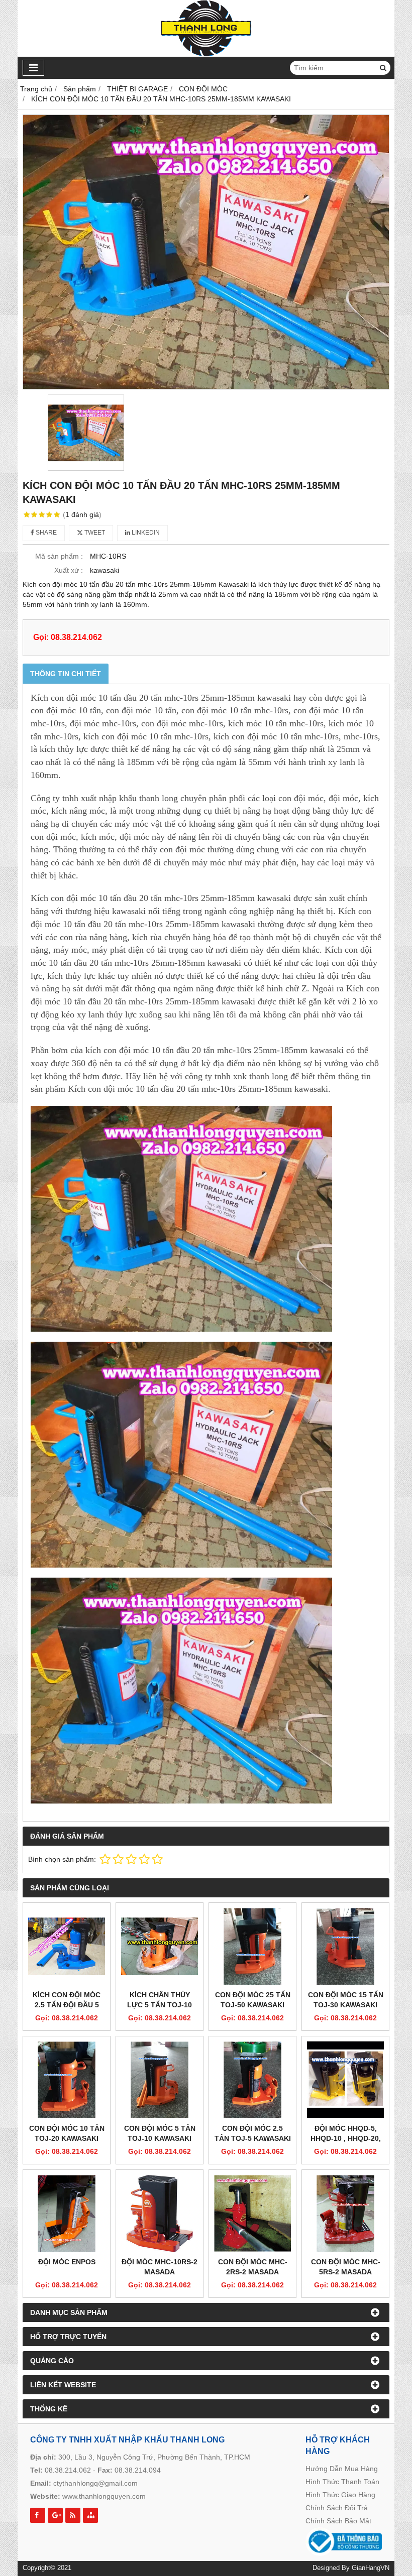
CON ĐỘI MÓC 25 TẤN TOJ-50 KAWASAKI (253, 2000)
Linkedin (145, 533)
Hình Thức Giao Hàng (340, 2495)
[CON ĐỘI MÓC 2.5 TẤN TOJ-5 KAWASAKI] (252, 2080)
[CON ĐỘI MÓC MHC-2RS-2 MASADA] (252, 2213)
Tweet (94, 533)
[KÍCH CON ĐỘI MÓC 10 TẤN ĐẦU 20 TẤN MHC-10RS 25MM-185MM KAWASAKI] (206, 252)
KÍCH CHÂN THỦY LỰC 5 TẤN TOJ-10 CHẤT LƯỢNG (160, 2005)
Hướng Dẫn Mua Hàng (342, 2469)
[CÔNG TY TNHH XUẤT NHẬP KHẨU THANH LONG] (206, 54)
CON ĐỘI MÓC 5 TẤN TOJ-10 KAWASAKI (160, 2133)
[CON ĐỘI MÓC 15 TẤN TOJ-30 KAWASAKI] (345, 1946)
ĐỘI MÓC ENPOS (67, 2262)
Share (45, 533)
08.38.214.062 (68, 2470)
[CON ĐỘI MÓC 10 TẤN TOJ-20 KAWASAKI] (67, 2080)
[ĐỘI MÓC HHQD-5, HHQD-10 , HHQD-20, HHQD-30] (345, 2080)
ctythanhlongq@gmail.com (95, 2483)
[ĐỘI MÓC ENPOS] (67, 2213)
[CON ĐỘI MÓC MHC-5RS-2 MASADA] (345, 2213)
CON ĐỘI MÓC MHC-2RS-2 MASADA (253, 2267)
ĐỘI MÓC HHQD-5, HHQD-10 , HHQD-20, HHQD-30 (346, 2138)
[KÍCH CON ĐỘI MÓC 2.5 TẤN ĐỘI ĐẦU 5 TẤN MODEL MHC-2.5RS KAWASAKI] (67, 1946)
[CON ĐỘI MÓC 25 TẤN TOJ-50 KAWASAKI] (252, 1946)
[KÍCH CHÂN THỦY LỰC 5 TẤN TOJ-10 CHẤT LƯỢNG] (160, 1946)
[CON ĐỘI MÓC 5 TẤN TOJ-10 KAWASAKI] (160, 2080)
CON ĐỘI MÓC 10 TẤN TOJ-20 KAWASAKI (67, 2133)
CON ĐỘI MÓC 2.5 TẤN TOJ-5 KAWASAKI (253, 2133)
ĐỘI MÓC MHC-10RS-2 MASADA (160, 2267)
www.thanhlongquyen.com (104, 2496)
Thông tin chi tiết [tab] (66, 674)
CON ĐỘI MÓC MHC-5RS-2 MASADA (346, 2267)
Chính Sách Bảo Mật (338, 2521)
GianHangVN (371, 2568)
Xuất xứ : (69, 570)
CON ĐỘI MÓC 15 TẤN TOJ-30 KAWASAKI (346, 2000)
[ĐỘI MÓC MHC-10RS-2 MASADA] (160, 2213)
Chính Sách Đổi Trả (337, 2508)
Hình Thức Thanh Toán (342, 2482)
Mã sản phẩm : (59, 556)
